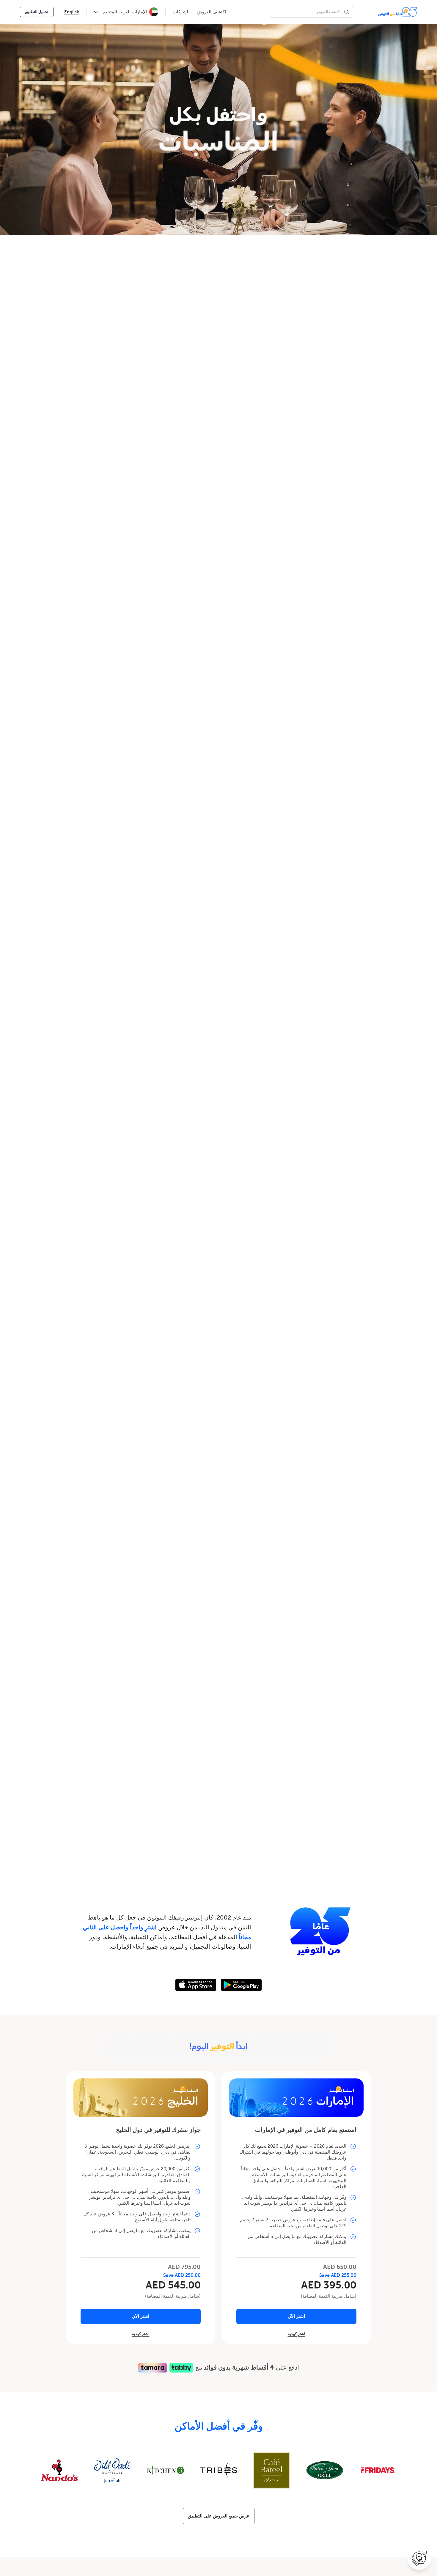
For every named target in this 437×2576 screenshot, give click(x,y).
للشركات (181, 12)
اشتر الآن (296, 2316)
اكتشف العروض (211, 12)
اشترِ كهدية (297, 2334)
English (72, 12)
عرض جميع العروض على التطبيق (219, 2516)
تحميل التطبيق (37, 12)
